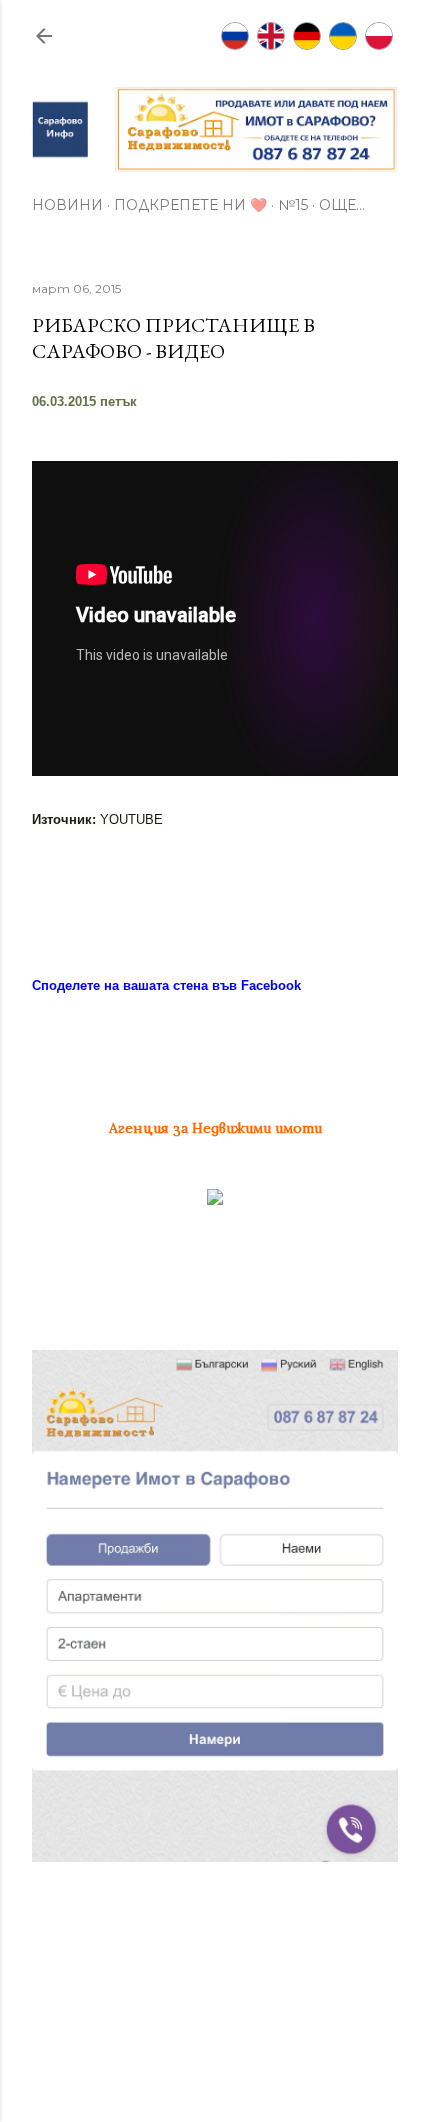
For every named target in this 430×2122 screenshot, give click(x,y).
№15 (293, 205)
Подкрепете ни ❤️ (190, 205)
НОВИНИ (67, 205)
